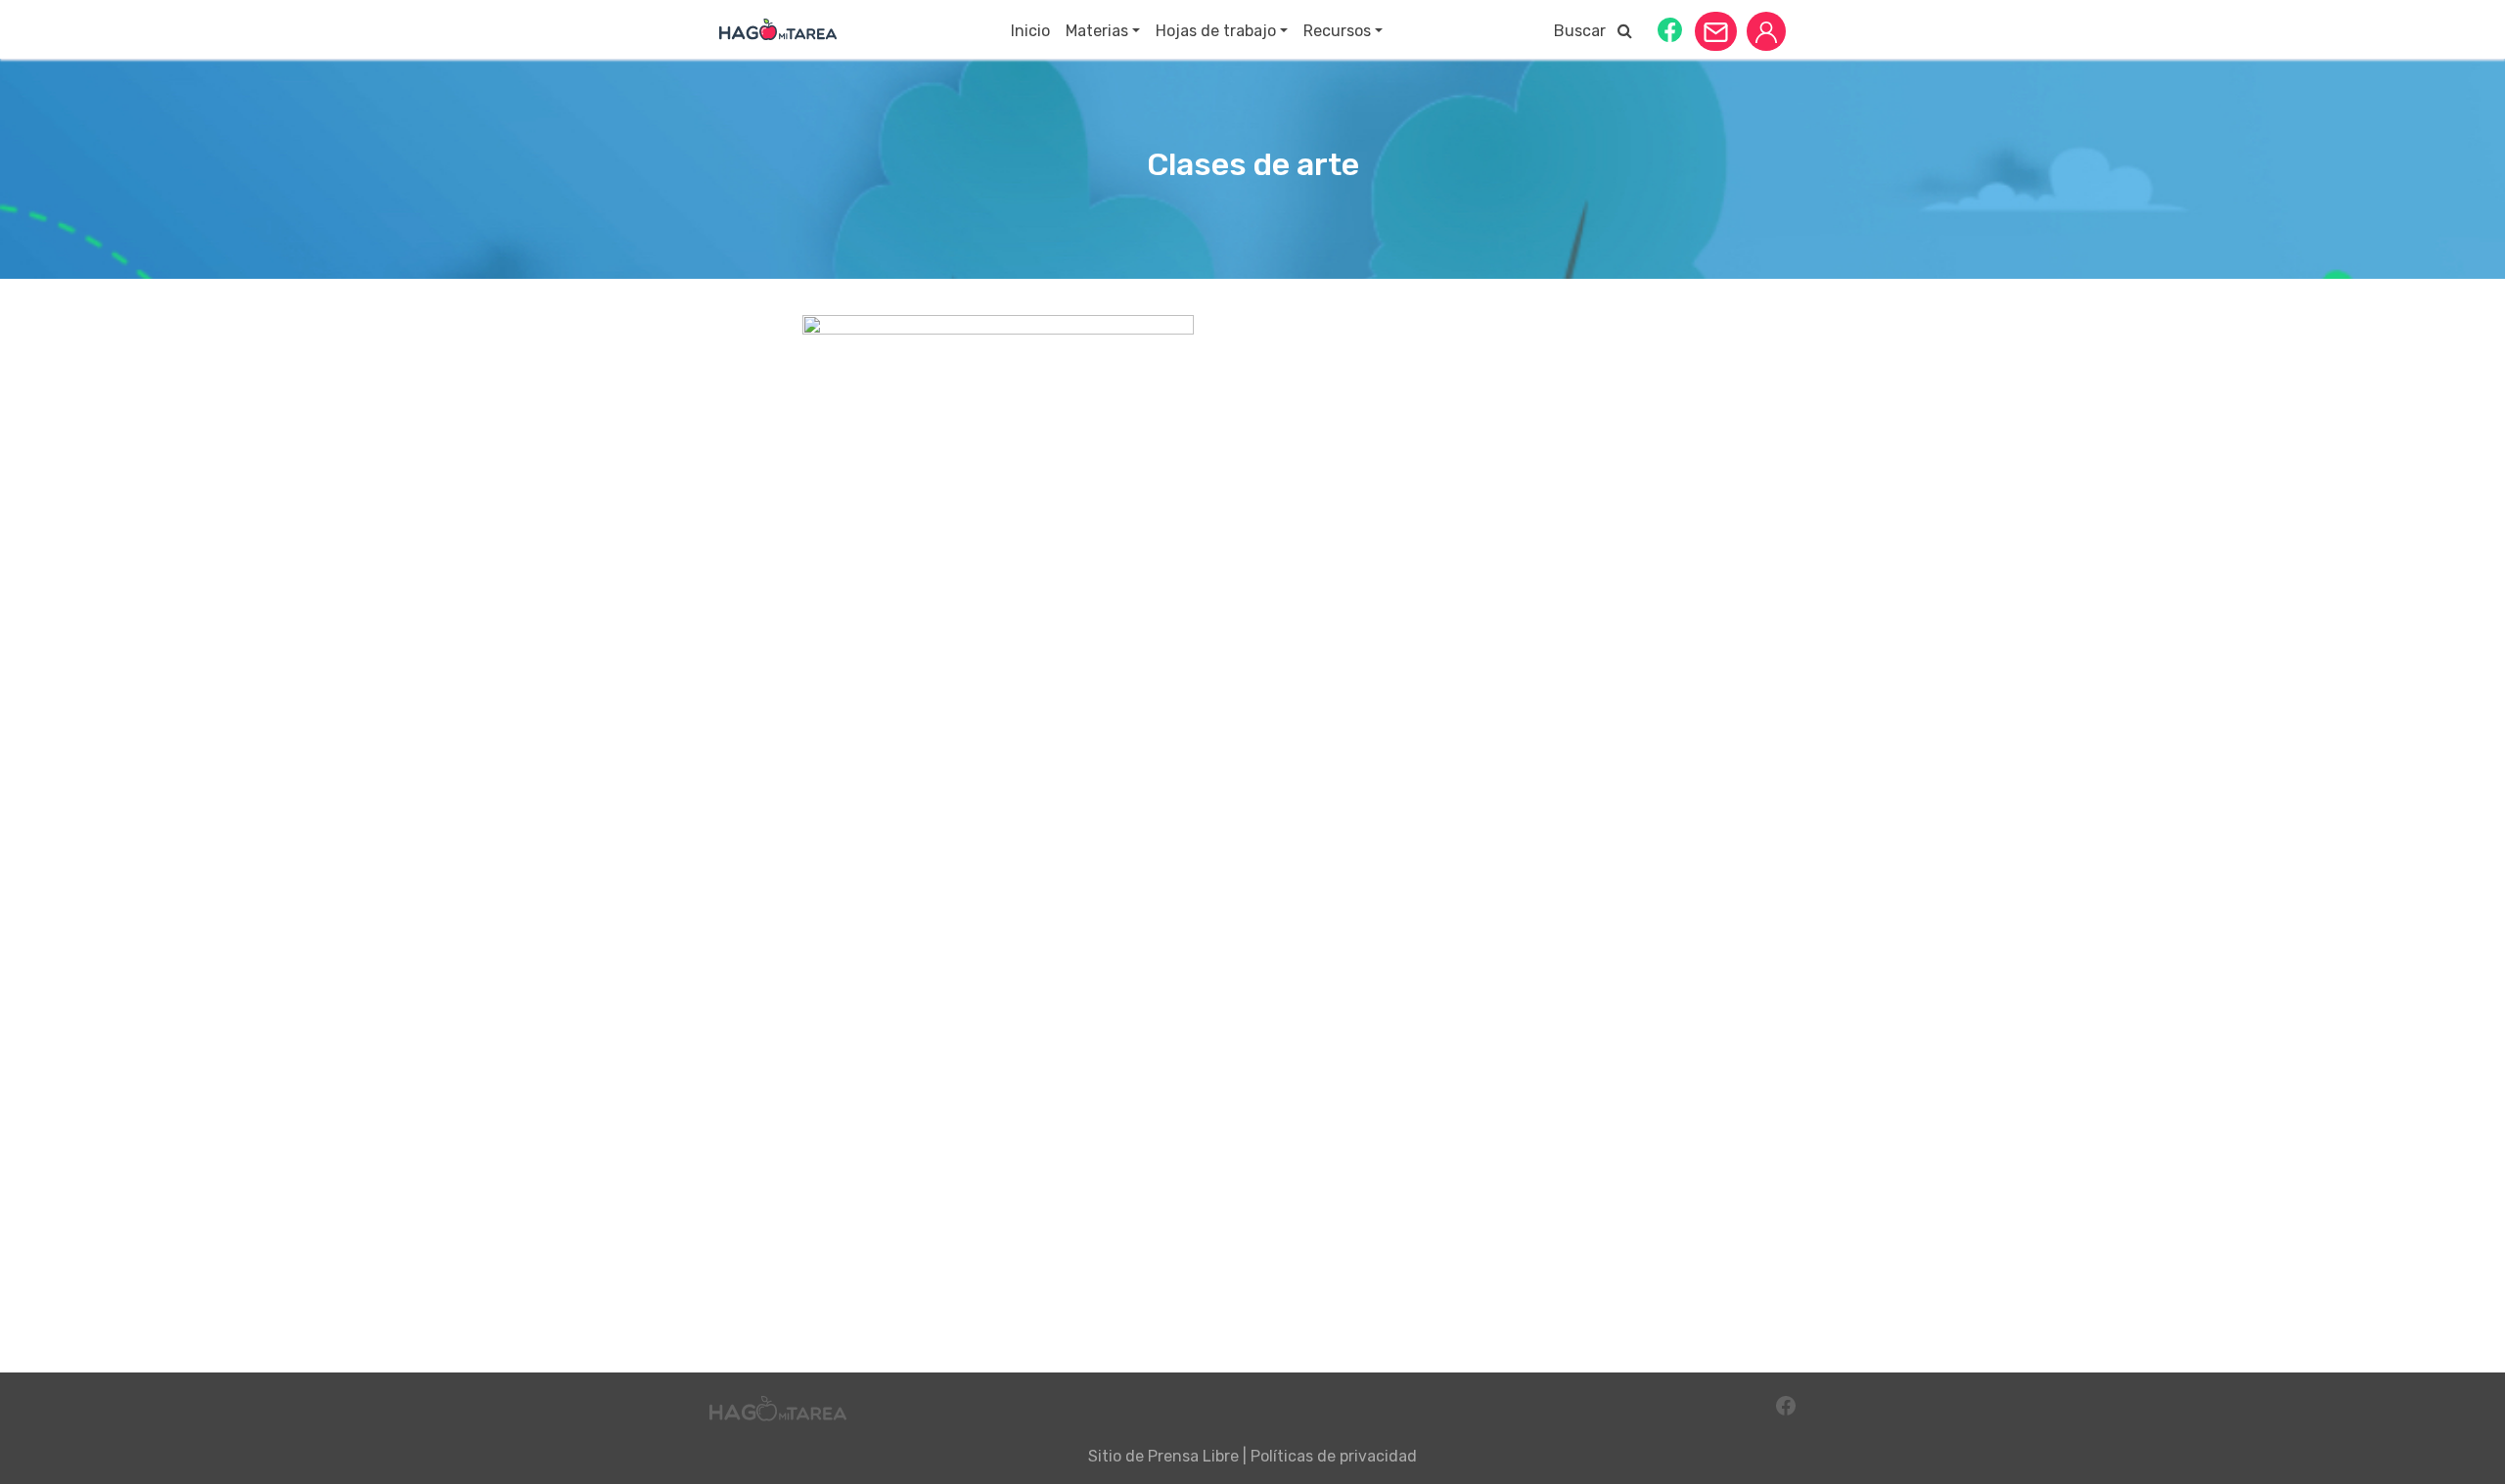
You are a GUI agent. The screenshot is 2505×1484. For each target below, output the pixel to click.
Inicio (1030, 31)
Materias (1097, 31)
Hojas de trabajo (1216, 31)
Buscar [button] (1586, 31)
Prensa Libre (1193, 1456)
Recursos (1337, 31)
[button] (1670, 29)
